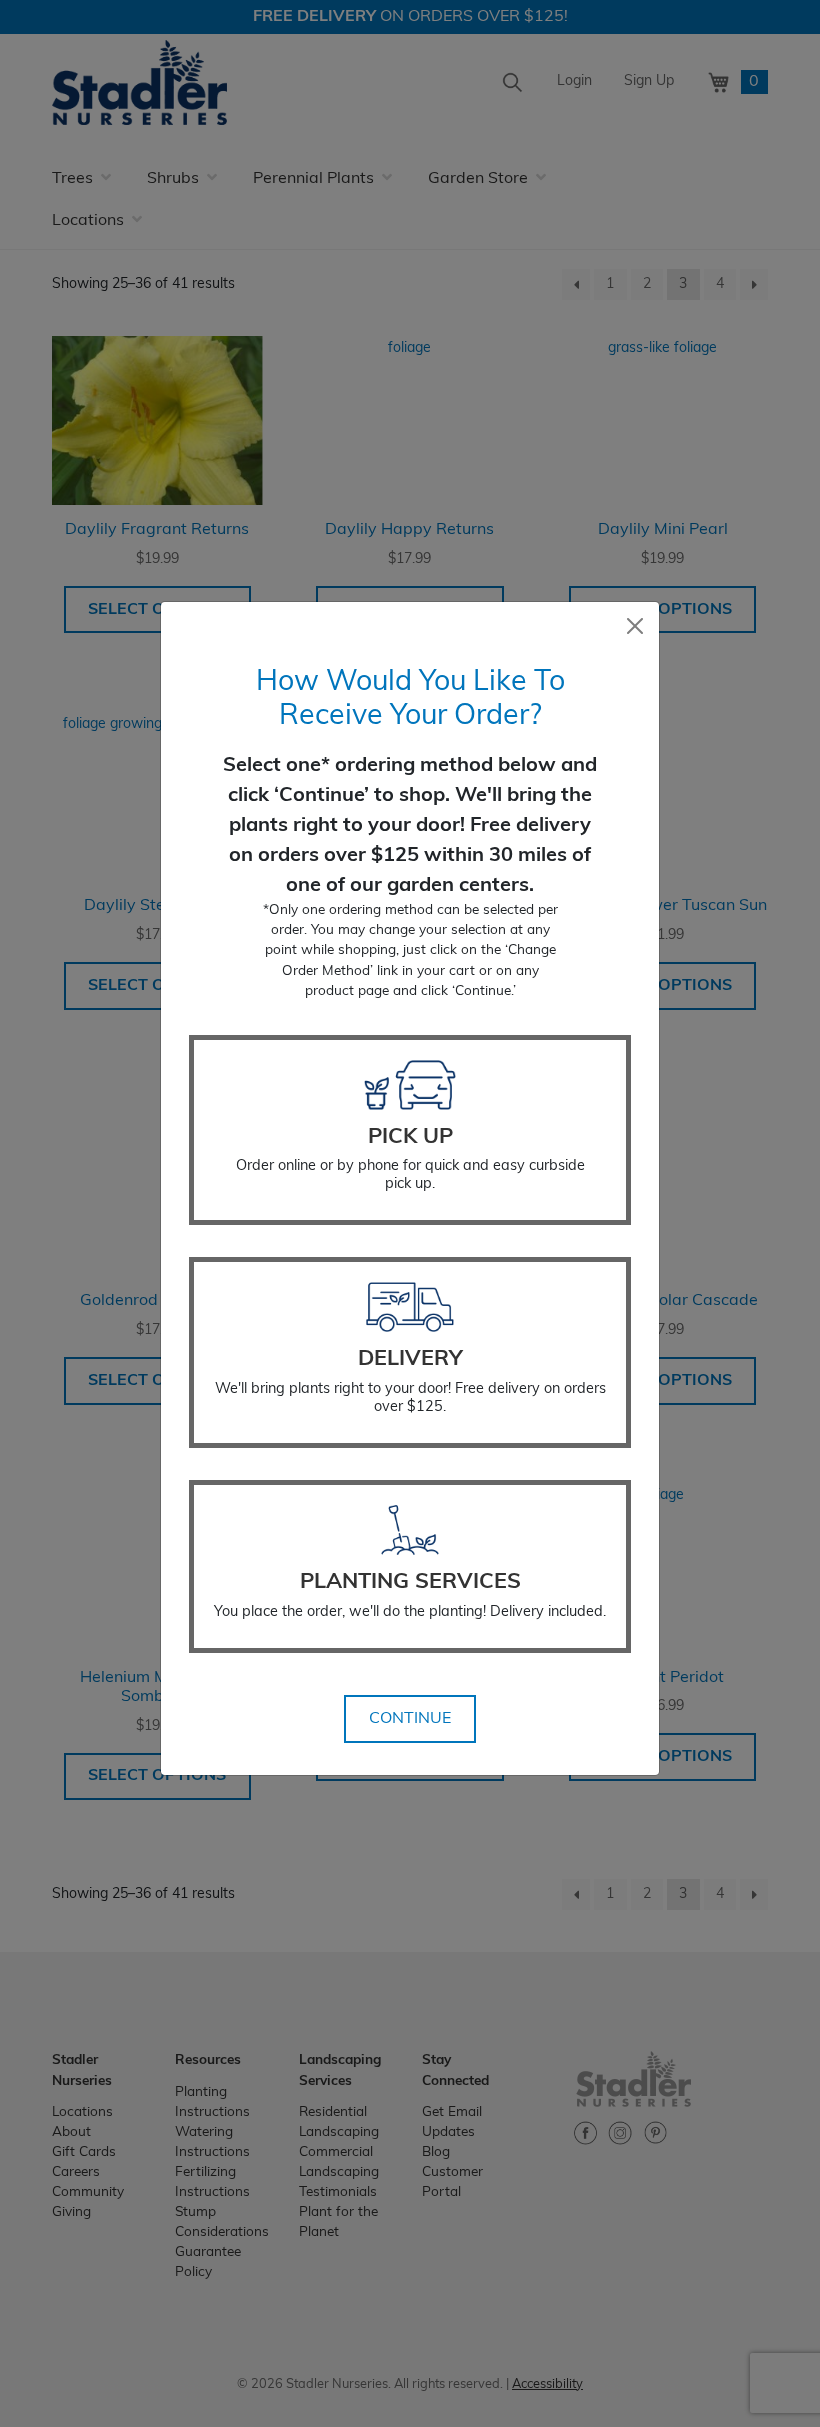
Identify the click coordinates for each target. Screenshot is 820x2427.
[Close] (635, 626)
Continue (410, 1719)
